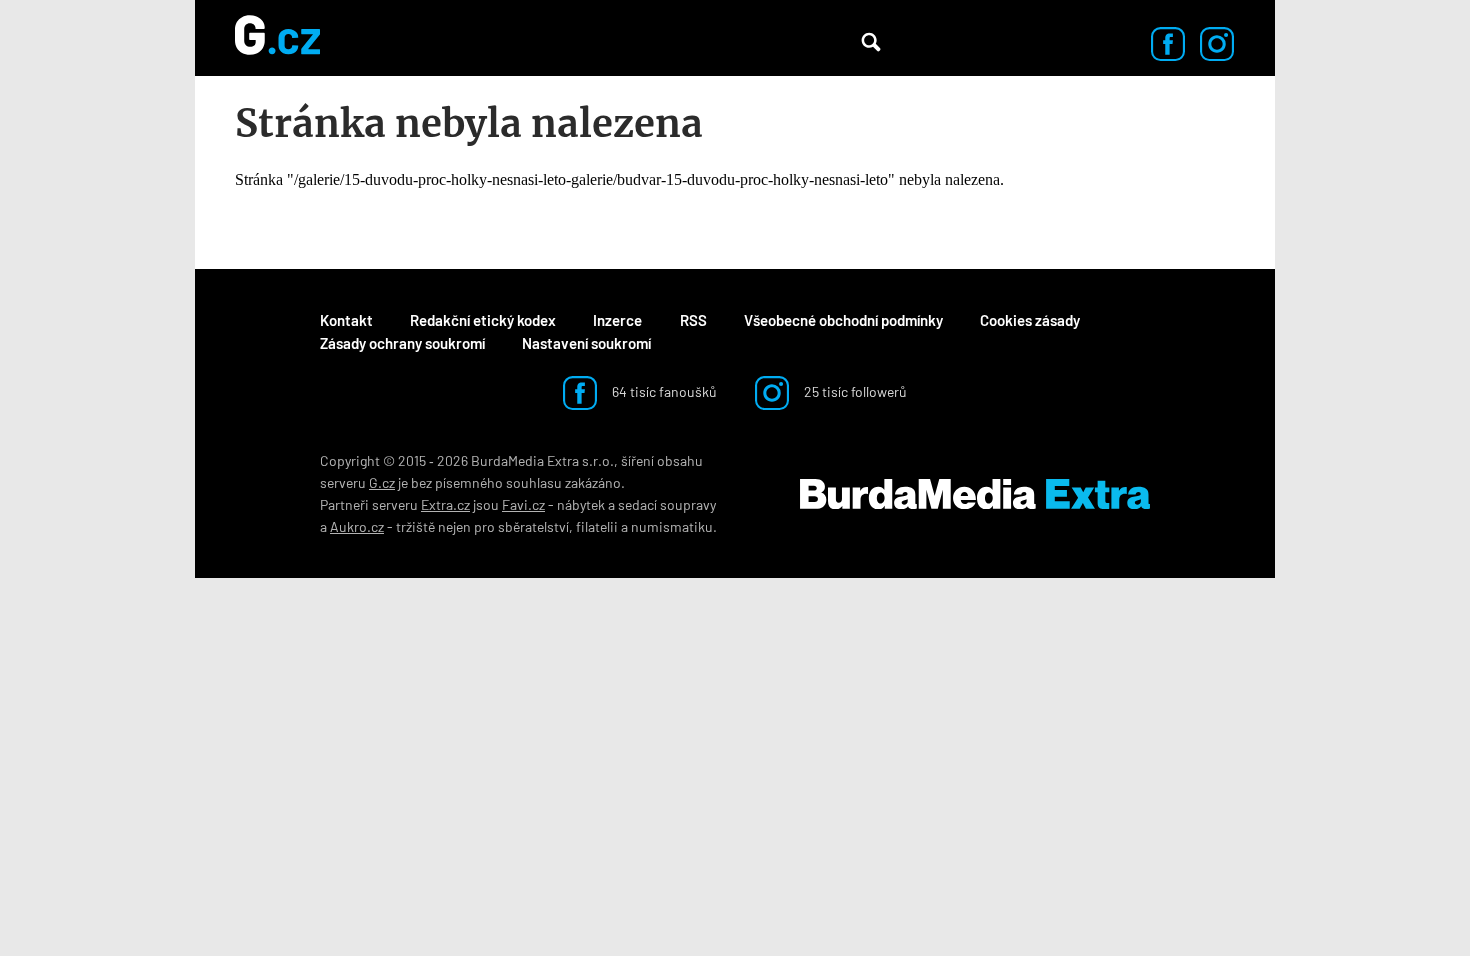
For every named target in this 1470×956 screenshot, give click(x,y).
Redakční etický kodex (483, 320)
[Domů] (277, 38)
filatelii (597, 526)
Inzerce (617, 320)
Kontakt (346, 320)
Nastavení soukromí (586, 343)
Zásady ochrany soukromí (402, 343)
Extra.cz (445, 504)
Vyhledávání (871, 42)
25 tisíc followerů (854, 391)
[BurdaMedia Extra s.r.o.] (975, 494)
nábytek (581, 504)
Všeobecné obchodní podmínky (843, 320)
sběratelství (533, 526)
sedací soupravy (667, 504)
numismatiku (672, 526)
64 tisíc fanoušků (663, 391)
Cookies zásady (1030, 320)
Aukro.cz (357, 526)
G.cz (382, 482)
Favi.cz (523, 504)
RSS (693, 320)
